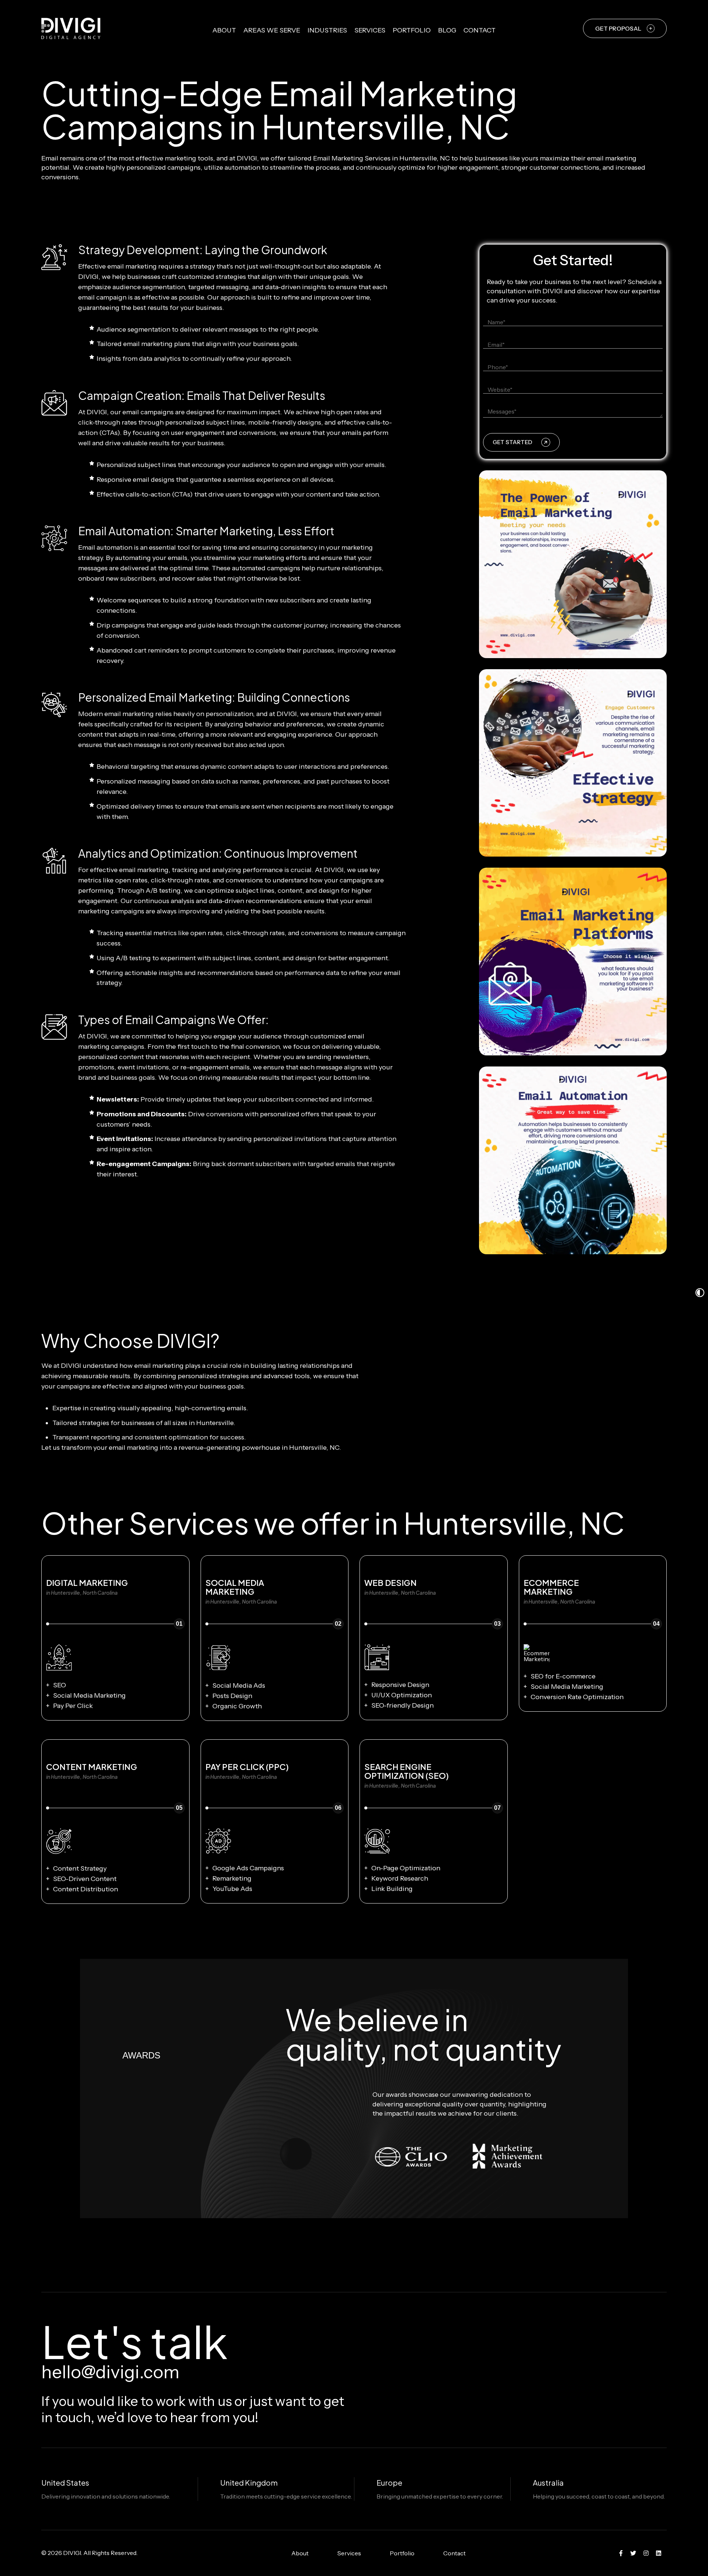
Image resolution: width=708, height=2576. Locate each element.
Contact (480, 30)
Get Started (512, 442)
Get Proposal (618, 28)
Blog (447, 30)
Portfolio (412, 30)
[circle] (621, 2553)
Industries (327, 30)
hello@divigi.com (110, 2372)
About (224, 30)
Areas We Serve (272, 30)
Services (370, 30)
